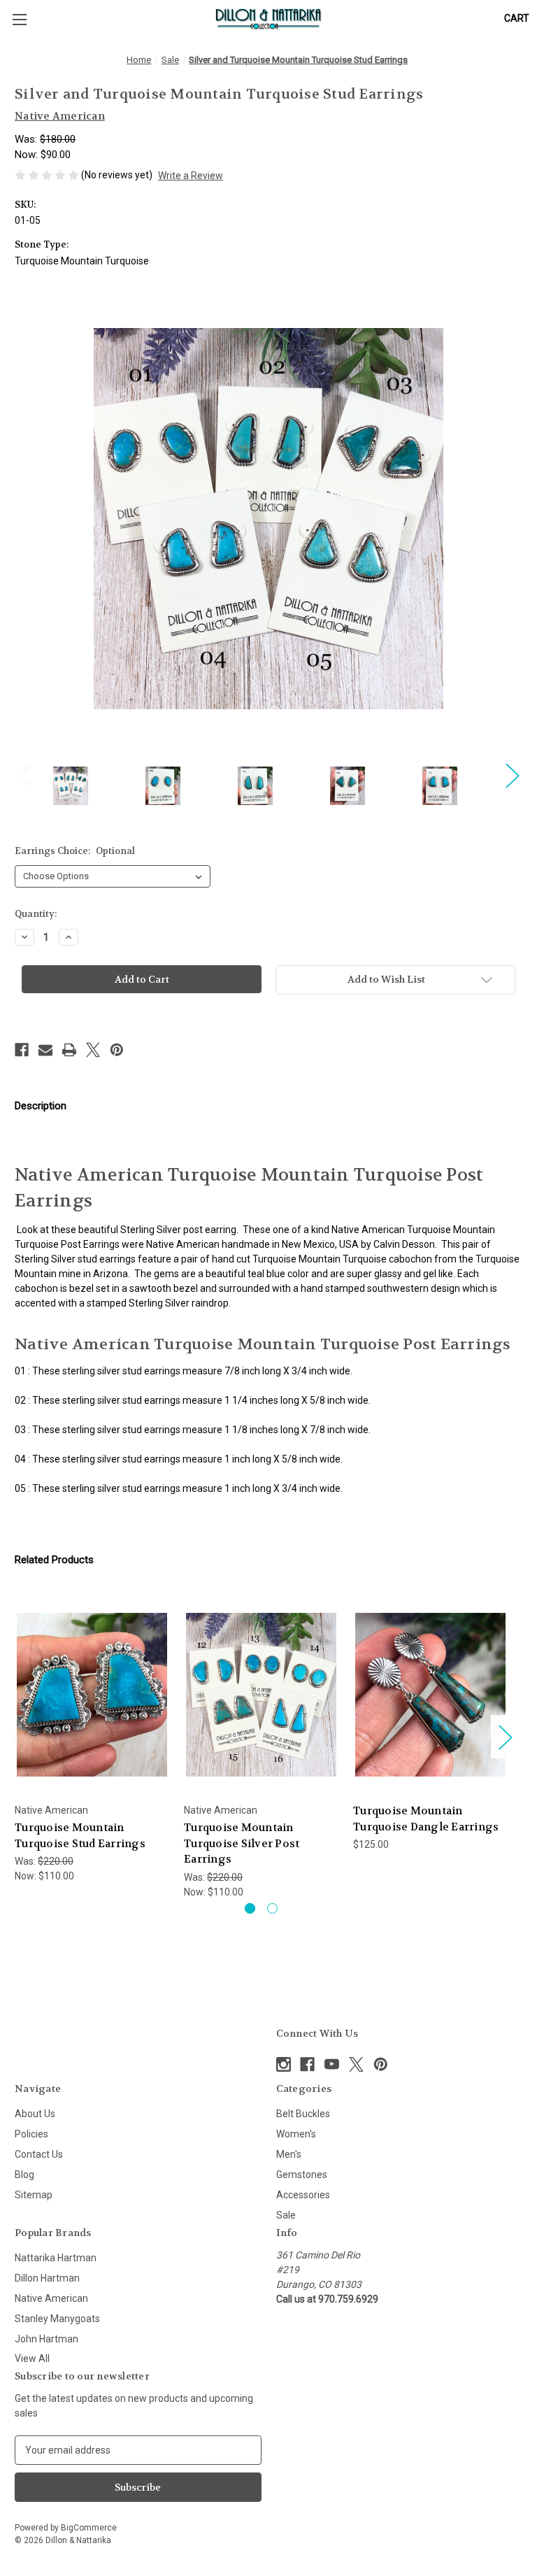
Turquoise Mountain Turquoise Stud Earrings (80, 1836)
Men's (289, 2154)
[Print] (69, 1050)
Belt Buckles (303, 2114)
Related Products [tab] (54, 1560)
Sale (286, 2215)
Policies (31, 2134)
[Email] (45, 1050)
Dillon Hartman (47, 2278)
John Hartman (46, 2339)
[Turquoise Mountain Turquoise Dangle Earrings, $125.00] (430, 1694)
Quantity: (36, 914)
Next (512, 775)
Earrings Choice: (75, 851)
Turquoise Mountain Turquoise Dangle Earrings (426, 1819)
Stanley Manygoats (57, 2319)
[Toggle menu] (19, 19)
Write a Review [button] (191, 176)
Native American (51, 2298)
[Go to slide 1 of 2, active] (250, 1908)
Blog (24, 2175)
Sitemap (34, 2195)
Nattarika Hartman (56, 2258)
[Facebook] (22, 1050)
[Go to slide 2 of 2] (272, 1908)
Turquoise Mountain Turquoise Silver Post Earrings (242, 1843)
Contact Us (39, 2154)
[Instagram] (284, 2064)
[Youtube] (332, 2064)
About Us (35, 2114)
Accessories (303, 2195)
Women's (296, 2134)
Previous (25, 775)
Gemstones (302, 2175)
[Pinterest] (117, 1050)
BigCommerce (89, 2528)
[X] (93, 1050)
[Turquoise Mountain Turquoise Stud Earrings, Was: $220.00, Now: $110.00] (92, 1694)
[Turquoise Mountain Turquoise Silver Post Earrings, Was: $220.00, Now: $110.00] (261, 1694)
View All (32, 2358)
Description (41, 1106)
